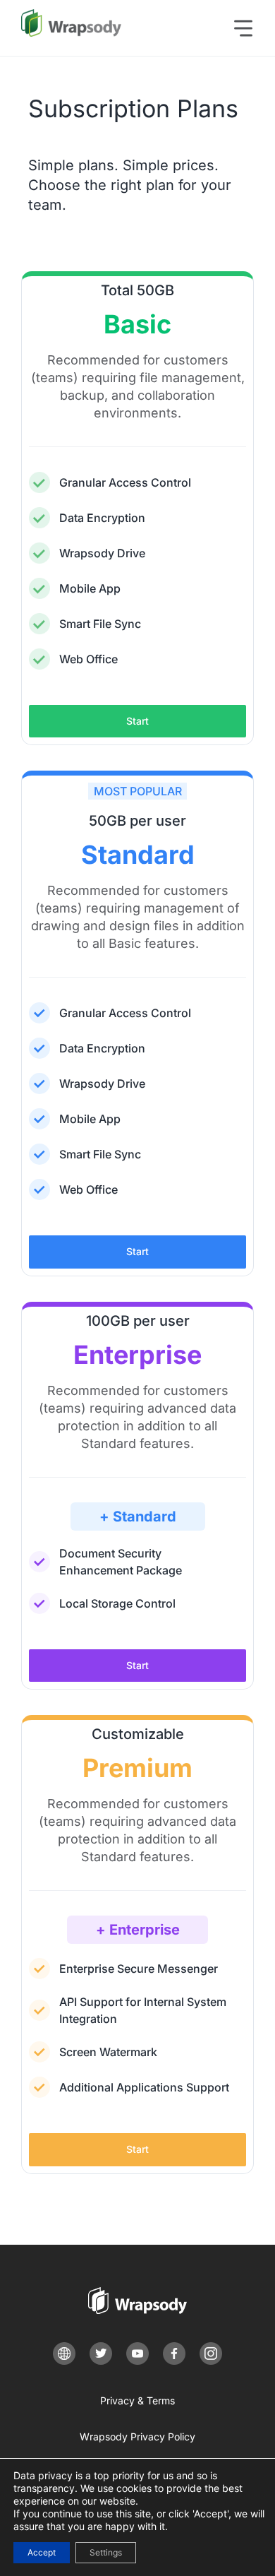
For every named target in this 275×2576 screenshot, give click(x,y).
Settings (106, 2552)
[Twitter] (101, 2354)
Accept (42, 2552)
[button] (250, 28)
